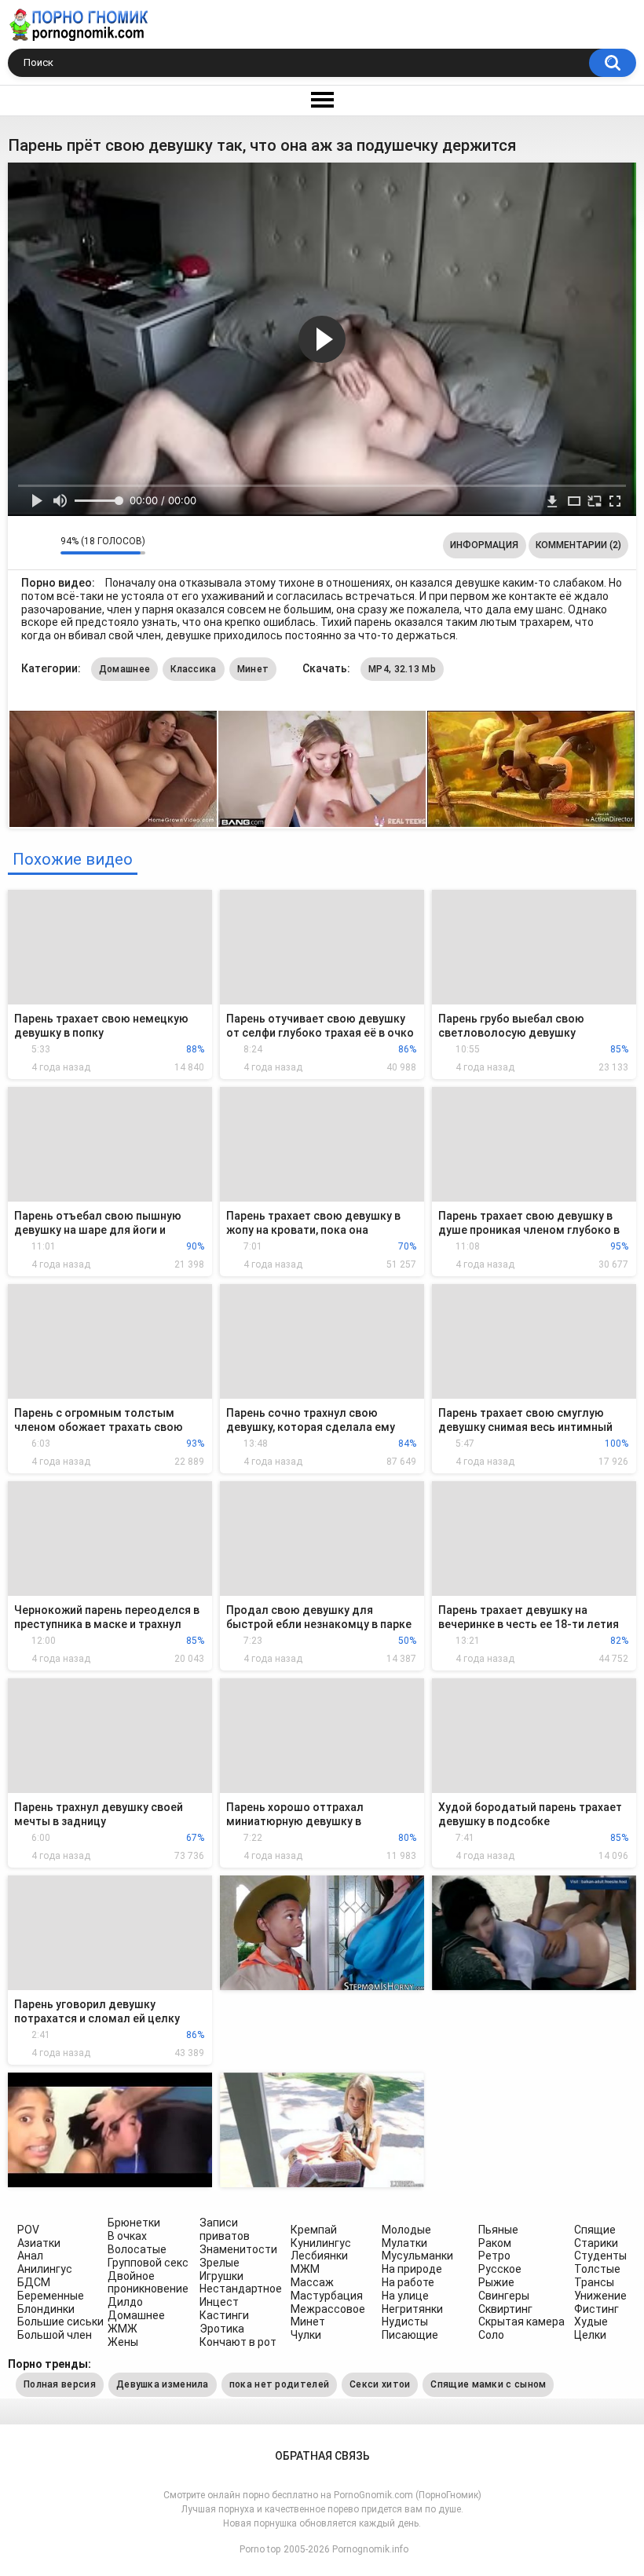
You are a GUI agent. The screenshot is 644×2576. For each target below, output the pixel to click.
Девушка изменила (163, 2384)
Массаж (312, 2282)
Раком (495, 2243)
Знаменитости (238, 2249)
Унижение (600, 2296)
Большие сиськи (60, 2322)
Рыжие (496, 2282)
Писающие (410, 2335)
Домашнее (124, 669)
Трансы (594, 2282)
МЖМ (305, 2269)
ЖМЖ (123, 2329)
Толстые (597, 2269)
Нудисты (405, 2322)
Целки (590, 2335)
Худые (591, 2322)
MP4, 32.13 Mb (402, 669)
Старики (596, 2243)
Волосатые (137, 2249)
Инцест (219, 2302)
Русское (500, 2269)
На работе (408, 2282)
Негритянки (412, 2309)
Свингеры (504, 2296)
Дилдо (125, 2302)
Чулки (306, 2335)
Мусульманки (417, 2256)
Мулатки (404, 2243)
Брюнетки (134, 2223)
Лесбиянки (319, 2256)
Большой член (55, 2335)
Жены (123, 2342)
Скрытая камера (521, 2322)
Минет (253, 669)
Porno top (260, 2549)
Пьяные (498, 2230)
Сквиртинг (505, 2309)
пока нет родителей (279, 2384)
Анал (30, 2256)
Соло (491, 2335)
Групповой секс (148, 2263)
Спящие (595, 2230)
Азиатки (39, 2243)
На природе (412, 2269)
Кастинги (224, 2315)
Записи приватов (225, 2229)
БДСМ (34, 2282)
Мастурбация (327, 2296)
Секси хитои (380, 2384)
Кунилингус (321, 2243)
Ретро (494, 2256)
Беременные (51, 2296)
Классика (193, 669)
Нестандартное (241, 2289)
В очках (127, 2236)
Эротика (222, 2329)
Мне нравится (24, 545)
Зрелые (220, 2263)
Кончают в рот (238, 2342)
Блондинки (46, 2309)
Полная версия (60, 2384)
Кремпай (314, 2230)
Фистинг (596, 2309)
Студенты (600, 2256)
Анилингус (45, 2269)
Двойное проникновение (148, 2283)
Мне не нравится (44, 545)
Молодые (406, 2230)
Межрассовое (328, 2309)
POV (28, 2230)
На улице (405, 2296)
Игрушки (221, 2276)
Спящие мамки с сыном (488, 2384)
